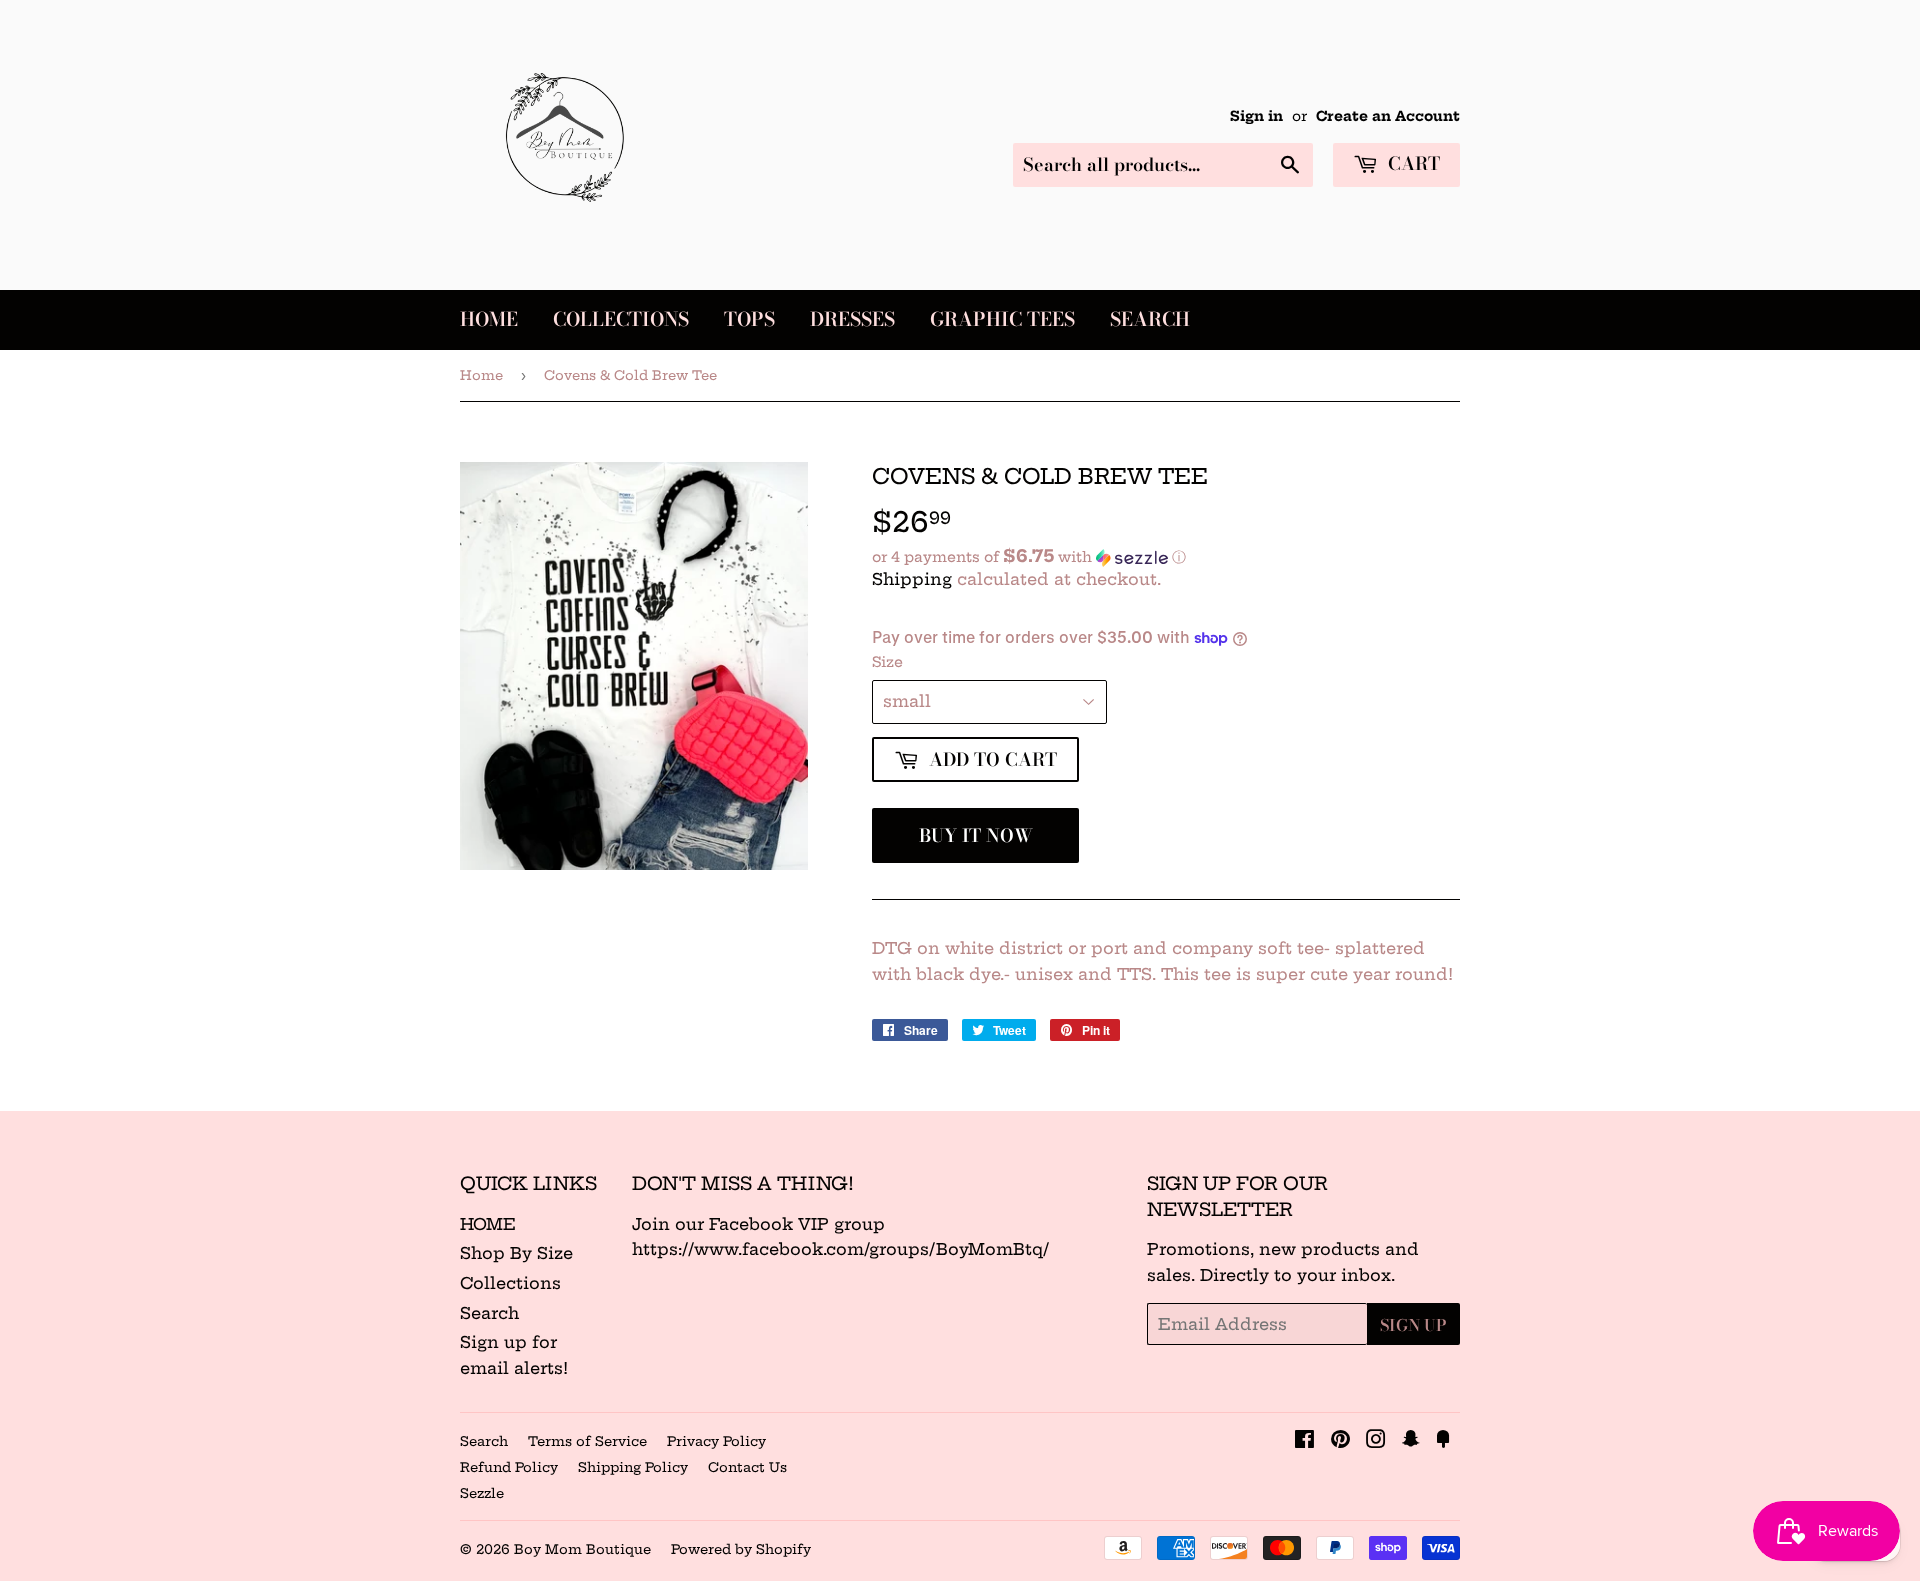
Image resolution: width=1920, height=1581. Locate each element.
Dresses (852, 319)
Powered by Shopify (741, 1549)
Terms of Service (587, 1441)
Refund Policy (509, 1467)
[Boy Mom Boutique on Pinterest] (1340, 1441)
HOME (488, 1224)
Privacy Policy (716, 1441)
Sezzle (482, 1493)
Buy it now (976, 835)
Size (887, 662)
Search (1150, 319)
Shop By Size (516, 1253)
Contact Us (747, 1467)
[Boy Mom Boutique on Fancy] (1443, 1441)
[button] (1166, 557)
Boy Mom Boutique (582, 1549)
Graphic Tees (1002, 319)
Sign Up (1413, 1325)
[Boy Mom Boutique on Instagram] (1376, 1441)
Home (489, 319)
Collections (621, 319)
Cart (1411, 163)
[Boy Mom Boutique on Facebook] (1304, 1441)
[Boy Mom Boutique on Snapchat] (1411, 1441)
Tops (749, 319)
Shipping (912, 579)
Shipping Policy (633, 1467)
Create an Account (1388, 116)
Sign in (1256, 116)
